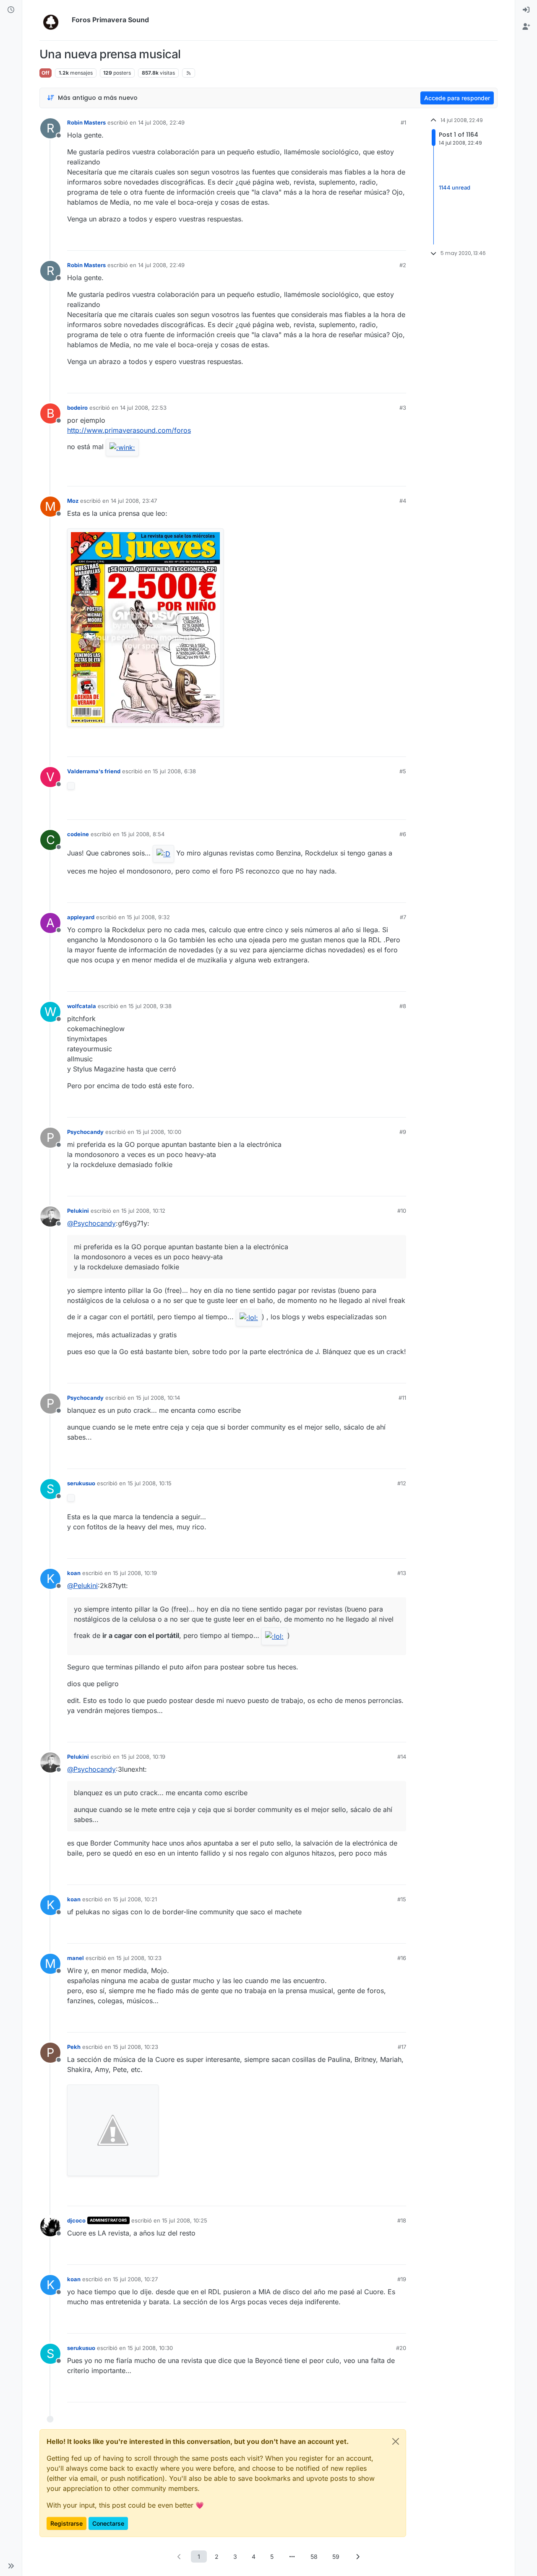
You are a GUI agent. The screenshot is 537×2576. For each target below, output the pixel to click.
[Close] (396, 2441)
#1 (403, 122)
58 (314, 2557)
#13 (402, 1573)
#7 (403, 917)
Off (46, 73)
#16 (402, 1958)
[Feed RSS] (189, 73)
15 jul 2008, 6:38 (174, 771)
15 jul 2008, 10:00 (159, 1132)
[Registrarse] (526, 27)
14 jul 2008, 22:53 (143, 408)
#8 (403, 1006)
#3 (403, 408)
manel (76, 1958)
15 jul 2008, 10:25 (185, 2220)
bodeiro (77, 408)
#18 (402, 2220)
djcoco (76, 2220)
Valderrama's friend (94, 771)
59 (336, 2557)
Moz (73, 501)
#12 (402, 1483)
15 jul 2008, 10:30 (150, 2348)
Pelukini (78, 1211)
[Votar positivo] (353, 240)
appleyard (81, 917)
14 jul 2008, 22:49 (161, 122)
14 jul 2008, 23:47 (134, 501)
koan (74, 1573)
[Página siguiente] (358, 2557)
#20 (401, 2348)
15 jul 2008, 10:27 (135, 2279)
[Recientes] (11, 10)
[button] (11, 2566)
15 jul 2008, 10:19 (135, 1573)
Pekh (74, 2047)
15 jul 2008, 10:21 (135, 1899)
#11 (402, 1398)
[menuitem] (526, 10)
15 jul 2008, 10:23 (139, 1958)
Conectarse (108, 2523)
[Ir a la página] (292, 2557)
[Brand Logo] (54, 20)
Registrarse (66, 2523)
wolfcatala (82, 1006)
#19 (402, 2279)
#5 (403, 771)
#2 (403, 265)
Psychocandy (85, 1132)
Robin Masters (86, 122)
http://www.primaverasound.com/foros (129, 430)
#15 (402, 1899)
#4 (403, 501)
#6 (403, 834)
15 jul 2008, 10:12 (143, 1211)
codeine (78, 834)
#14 (402, 1757)
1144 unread (455, 187)
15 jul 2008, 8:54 (143, 834)
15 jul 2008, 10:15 (150, 1483)
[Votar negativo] (382, 240)
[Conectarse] (526, 10)
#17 (402, 2047)
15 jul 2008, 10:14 (158, 1398)
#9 (403, 1132)
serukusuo (81, 1483)
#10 (402, 1211)
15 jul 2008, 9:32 (148, 917)
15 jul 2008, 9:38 (150, 1006)
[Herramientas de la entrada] (399, 240)
